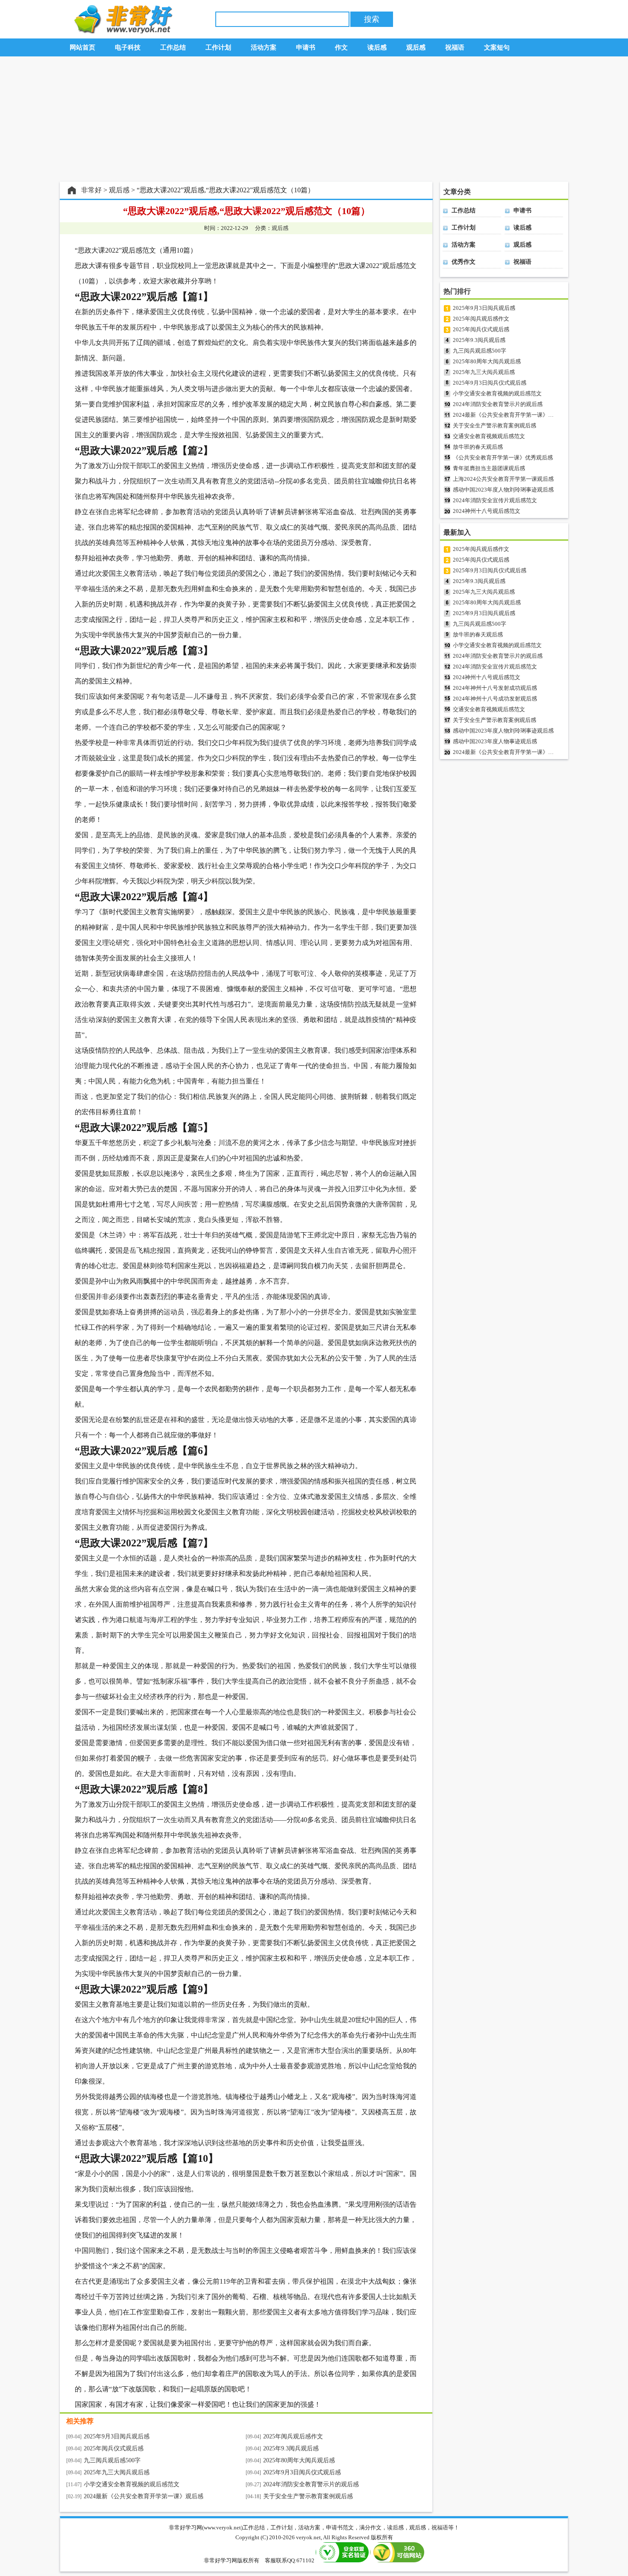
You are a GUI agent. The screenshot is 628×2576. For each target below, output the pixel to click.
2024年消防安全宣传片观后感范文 (495, 500)
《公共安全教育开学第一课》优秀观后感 (503, 458)
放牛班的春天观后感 (478, 447)
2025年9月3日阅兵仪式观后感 (302, 2472)
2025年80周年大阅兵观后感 (299, 2460)
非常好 (91, 190)
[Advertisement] (314, 119)
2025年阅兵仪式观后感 (114, 2448)
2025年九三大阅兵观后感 (117, 2472)
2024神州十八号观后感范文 (487, 511)
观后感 (119, 190)
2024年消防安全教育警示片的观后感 (311, 2484)
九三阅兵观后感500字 (112, 2460)
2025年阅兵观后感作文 (293, 2436)
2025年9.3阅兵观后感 (291, 2448)
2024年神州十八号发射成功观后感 (495, 688)
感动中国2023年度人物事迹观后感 (495, 741)
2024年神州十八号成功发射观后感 (495, 699)
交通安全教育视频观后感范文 (489, 436)
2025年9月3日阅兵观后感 (117, 2436)
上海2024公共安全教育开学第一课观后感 (503, 479)
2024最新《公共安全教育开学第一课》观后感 (144, 2496)
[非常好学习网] (121, 31)
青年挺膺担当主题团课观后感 (489, 468)
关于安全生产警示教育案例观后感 (308, 2496)
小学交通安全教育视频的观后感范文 (132, 2484)
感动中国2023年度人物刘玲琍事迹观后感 (503, 490)
